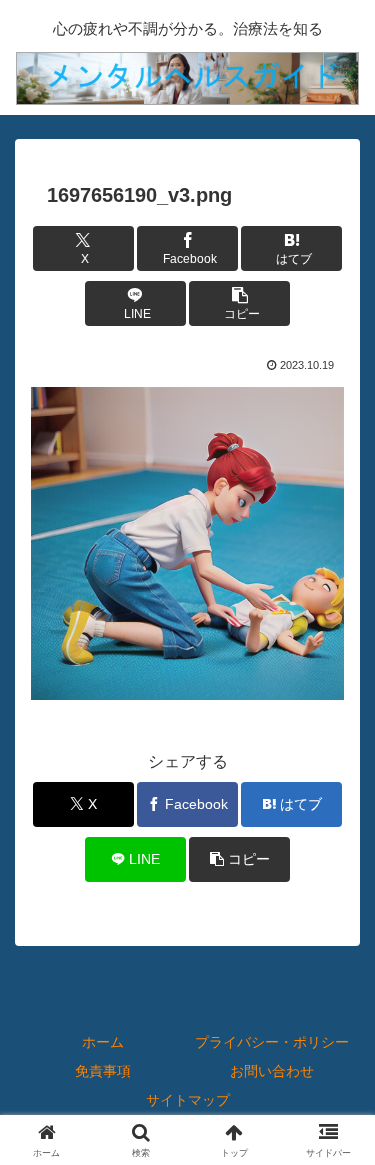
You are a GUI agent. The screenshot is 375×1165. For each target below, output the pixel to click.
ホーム (103, 1042)
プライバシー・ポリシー (272, 1042)
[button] (240, 303)
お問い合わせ (272, 1071)
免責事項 (103, 1071)
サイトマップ (188, 1100)
